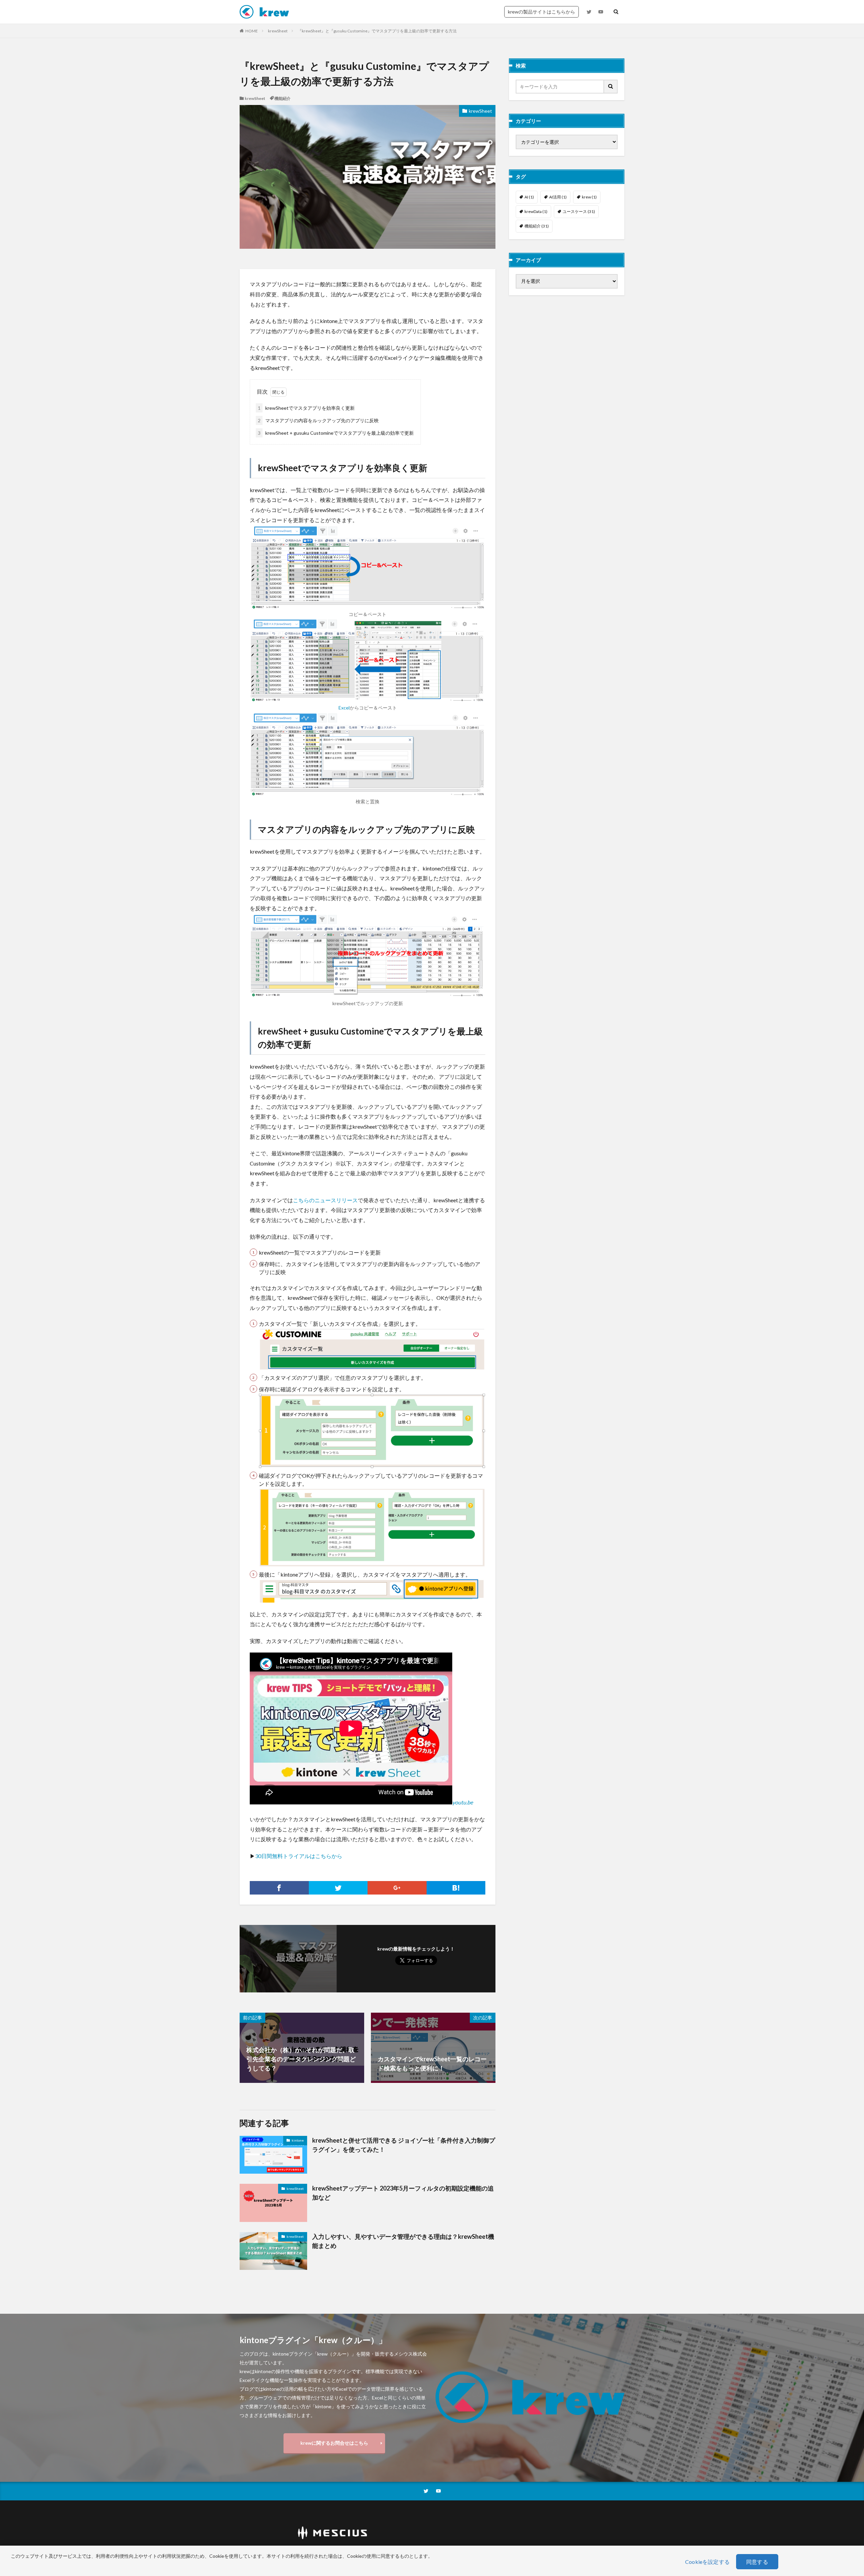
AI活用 (558, 197)
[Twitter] (338, 1888)
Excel (344, 708)
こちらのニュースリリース (325, 1200)
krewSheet (278, 31)
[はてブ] (456, 1888)
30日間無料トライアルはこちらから (299, 1856)
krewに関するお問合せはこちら (334, 2443)
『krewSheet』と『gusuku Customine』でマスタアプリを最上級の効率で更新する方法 (377, 31)
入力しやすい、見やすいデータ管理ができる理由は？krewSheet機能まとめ (403, 2241)
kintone (298, 2140)
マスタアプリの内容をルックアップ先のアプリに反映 (318, 420)
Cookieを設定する (707, 2562)
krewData (536, 211)
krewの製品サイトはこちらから (542, 12)
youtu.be (463, 1802)
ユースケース (579, 211)
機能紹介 (282, 98)
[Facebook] (279, 1888)
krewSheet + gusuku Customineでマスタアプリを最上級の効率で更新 (336, 433)
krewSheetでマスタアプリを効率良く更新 (306, 408)
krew (589, 197)
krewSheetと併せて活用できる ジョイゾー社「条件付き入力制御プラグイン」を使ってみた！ (404, 2145)
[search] (611, 87)
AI (529, 197)
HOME (252, 31)
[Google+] (397, 1888)
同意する (757, 2562)
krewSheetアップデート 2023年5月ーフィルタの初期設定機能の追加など (403, 2193)
